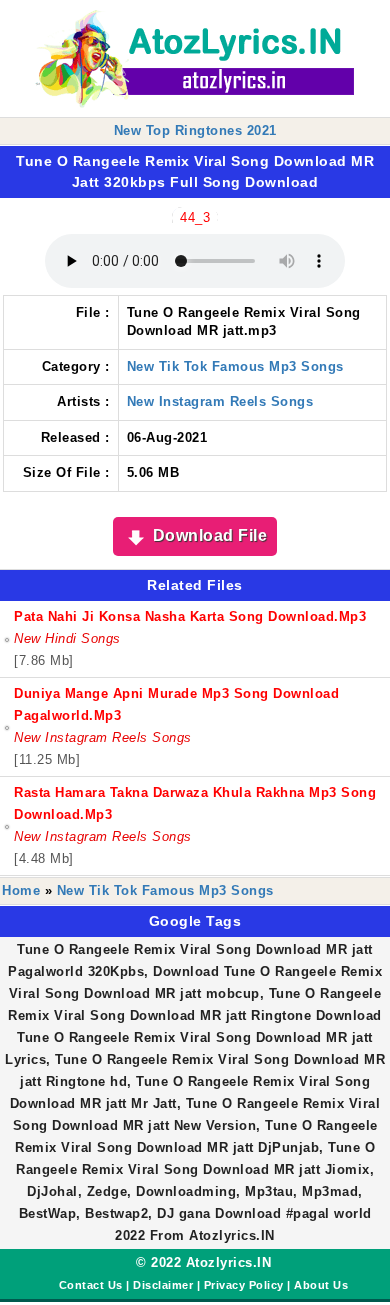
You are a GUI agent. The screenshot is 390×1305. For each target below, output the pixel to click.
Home (21, 890)
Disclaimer (163, 1285)
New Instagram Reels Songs (220, 401)
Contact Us (91, 1285)
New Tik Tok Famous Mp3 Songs (235, 366)
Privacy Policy (244, 1285)
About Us (321, 1285)
